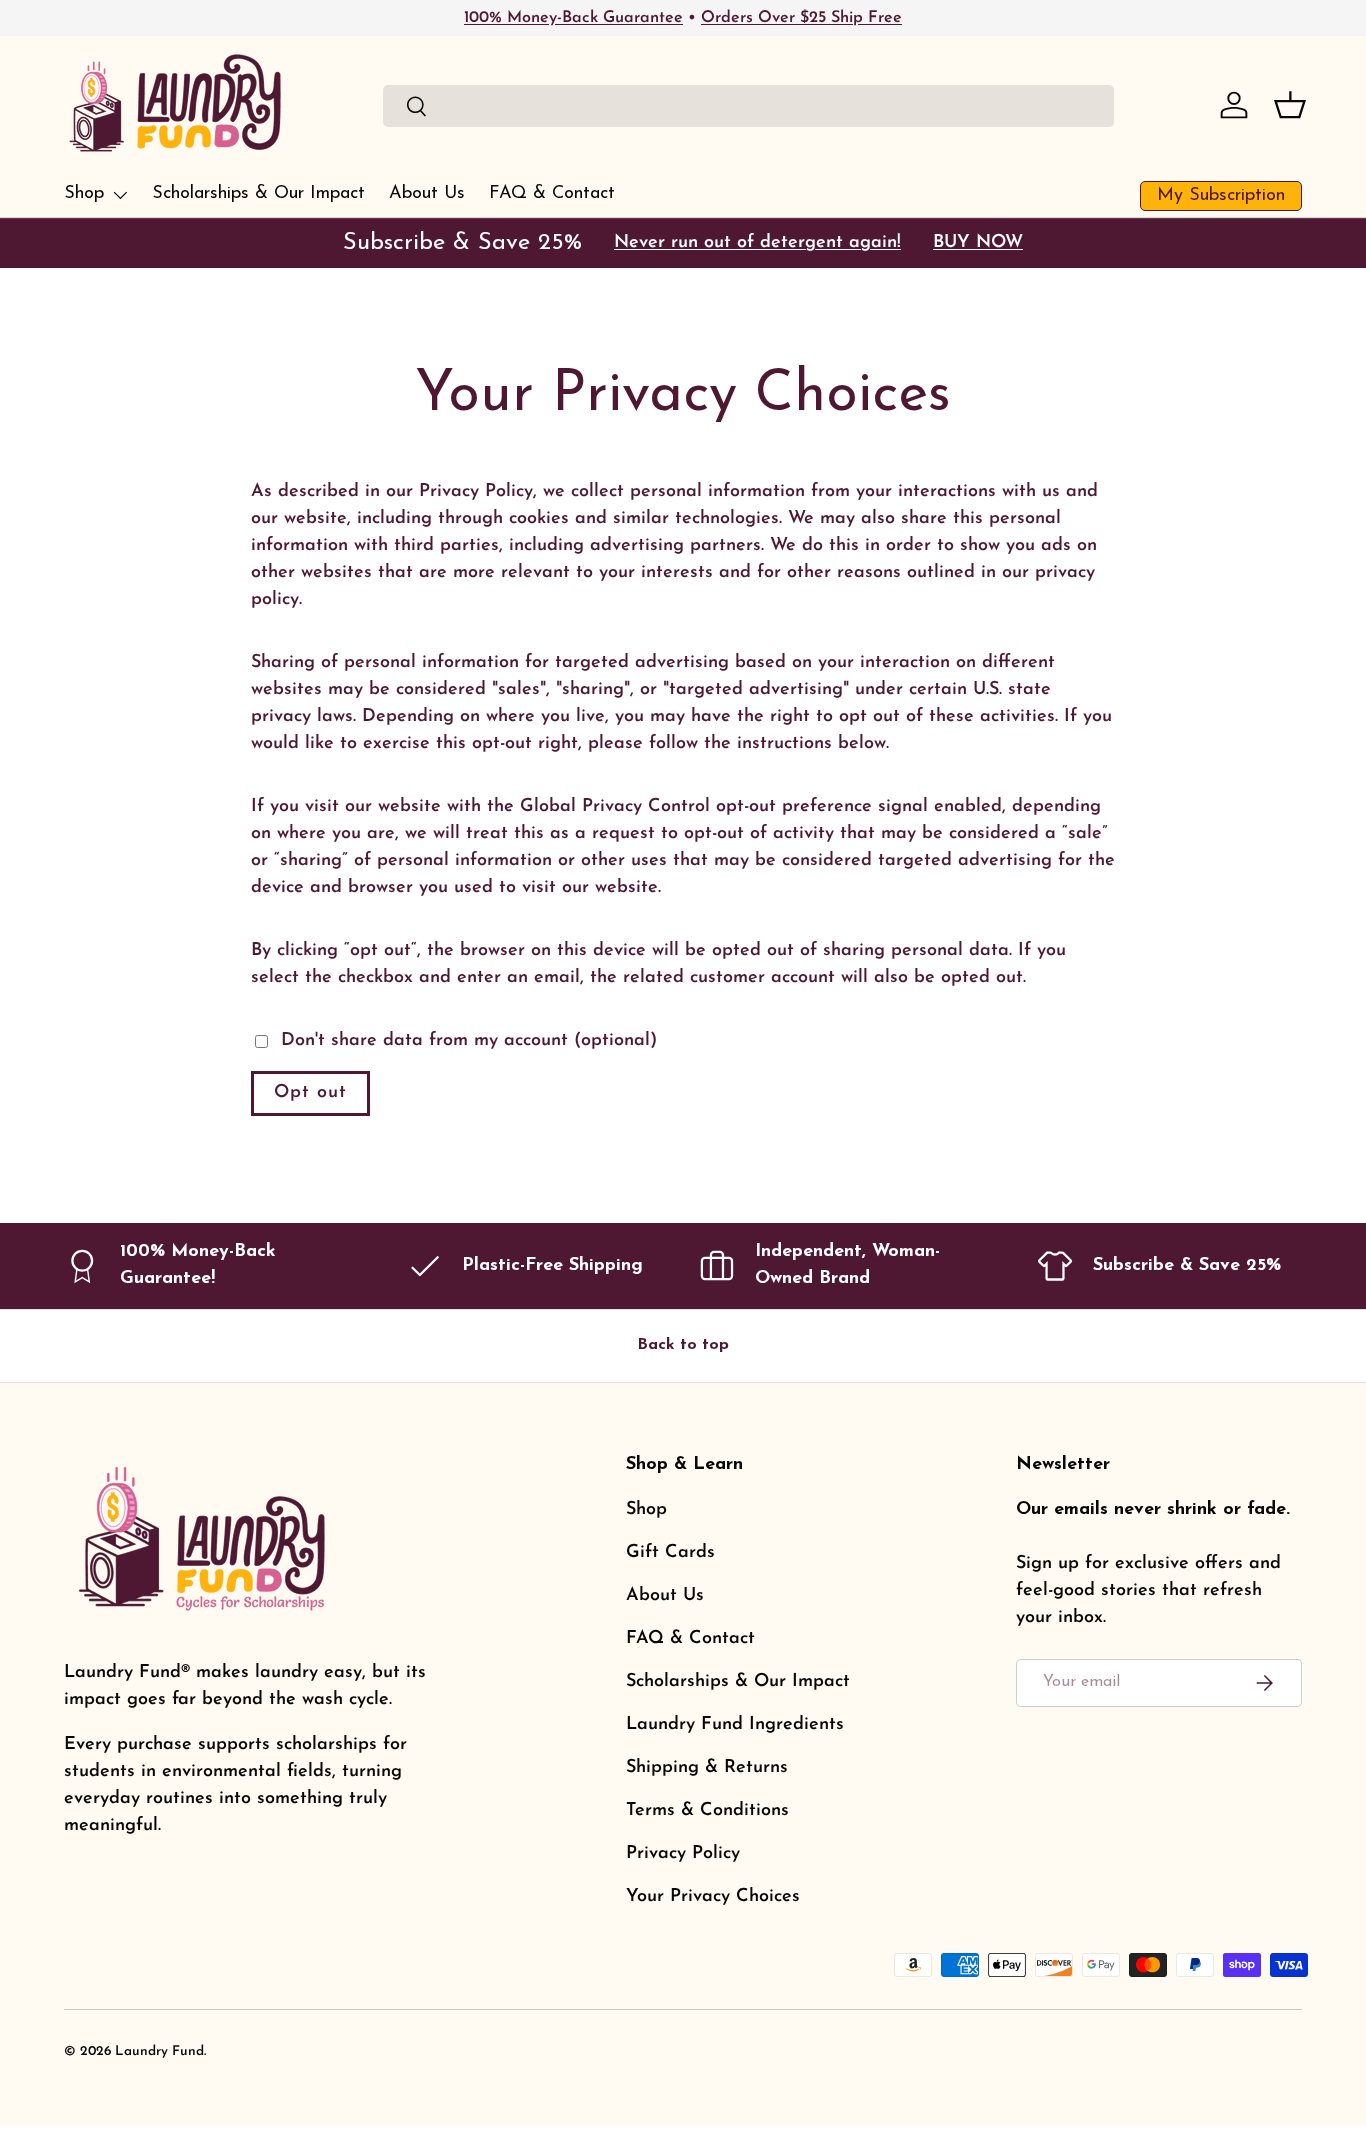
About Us (427, 194)
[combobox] (748, 106)
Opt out (310, 1093)
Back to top (683, 1345)
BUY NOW (978, 243)
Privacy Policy (683, 1854)
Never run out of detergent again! (757, 243)
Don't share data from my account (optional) (469, 1041)
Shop (84, 194)
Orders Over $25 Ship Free (801, 18)
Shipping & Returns (707, 1768)
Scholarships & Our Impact (258, 194)
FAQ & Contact (552, 194)
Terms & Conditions (707, 1811)
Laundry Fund (159, 2051)
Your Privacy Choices (713, 1897)
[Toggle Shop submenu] (120, 195)
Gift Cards (670, 1553)
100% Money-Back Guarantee (573, 18)
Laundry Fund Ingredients (735, 1725)
